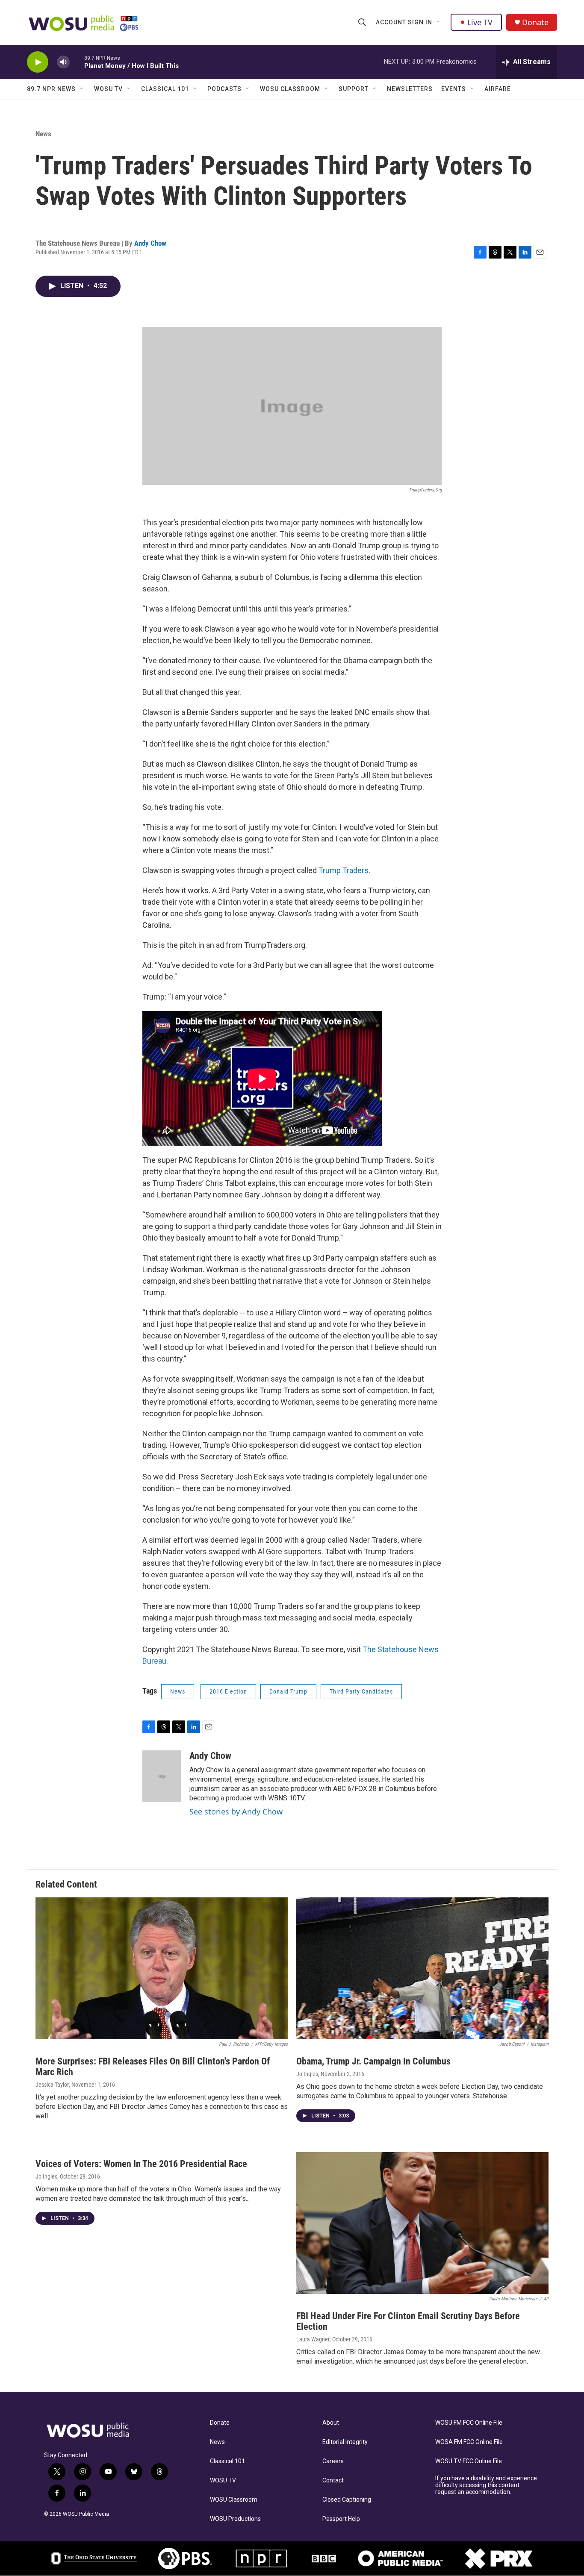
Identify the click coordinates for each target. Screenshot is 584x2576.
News (43, 134)
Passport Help (341, 2519)
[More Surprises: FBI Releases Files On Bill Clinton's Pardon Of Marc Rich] (162, 1968)
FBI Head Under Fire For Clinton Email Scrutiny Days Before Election (408, 2321)
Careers (333, 2461)
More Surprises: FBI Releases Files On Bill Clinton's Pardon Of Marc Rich (153, 2067)
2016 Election (228, 1691)
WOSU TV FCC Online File (469, 2461)
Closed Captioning (347, 2500)
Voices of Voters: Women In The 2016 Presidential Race (141, 2164)
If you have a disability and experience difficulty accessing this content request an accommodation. (486, 2485)
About (331, 2423)
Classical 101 (165, 89)
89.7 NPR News (51, 89)
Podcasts (224, 89)
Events (454, 89)
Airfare (498, 89)
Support (354, 89)
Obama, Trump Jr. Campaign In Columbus (373, 2061)
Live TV (480, 22)
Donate (535, 22)
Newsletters (410, 89)
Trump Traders (344, 870)
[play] (38, 62)
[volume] (63, 62)
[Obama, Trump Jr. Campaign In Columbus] (422, 1968)
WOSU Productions (235, 2519)
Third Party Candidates (361, 1691)
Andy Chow (150, 243)
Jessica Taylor (52, 2085)
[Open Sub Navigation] (439, 22)
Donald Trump (288, 1691)
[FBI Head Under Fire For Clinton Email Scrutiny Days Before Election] (422, 2223)
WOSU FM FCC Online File (469, 2423)
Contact (333, 2480)
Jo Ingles (307, 2074)
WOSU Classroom (290, 89)
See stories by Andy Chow (236, 1811)
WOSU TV (108, 89)
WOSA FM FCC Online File (469, 2442)
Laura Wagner (313, 2339)
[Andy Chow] (162, 1776)
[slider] (77, 62)
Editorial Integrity (345, 2442)
